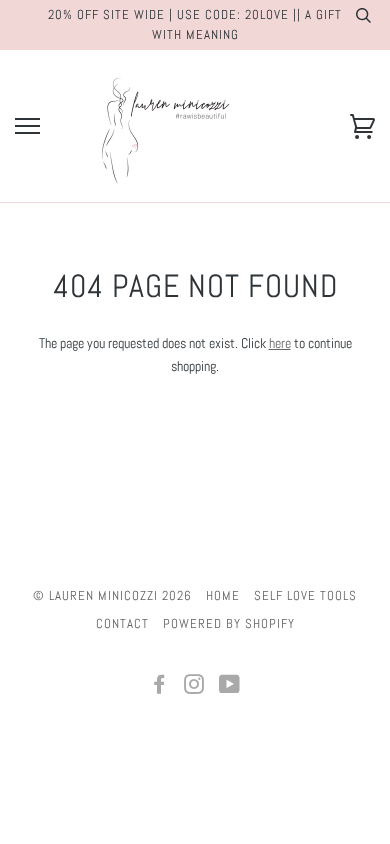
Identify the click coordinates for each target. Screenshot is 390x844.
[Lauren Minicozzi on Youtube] (230, 687)
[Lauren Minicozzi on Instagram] (194, 687)
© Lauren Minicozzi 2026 (112, 595)
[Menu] (27, 126)
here (280, 343)
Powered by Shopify (229, 623)
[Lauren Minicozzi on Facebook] (159, 687)
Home (223, 595)
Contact (122, 623)
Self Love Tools (305, 595)
